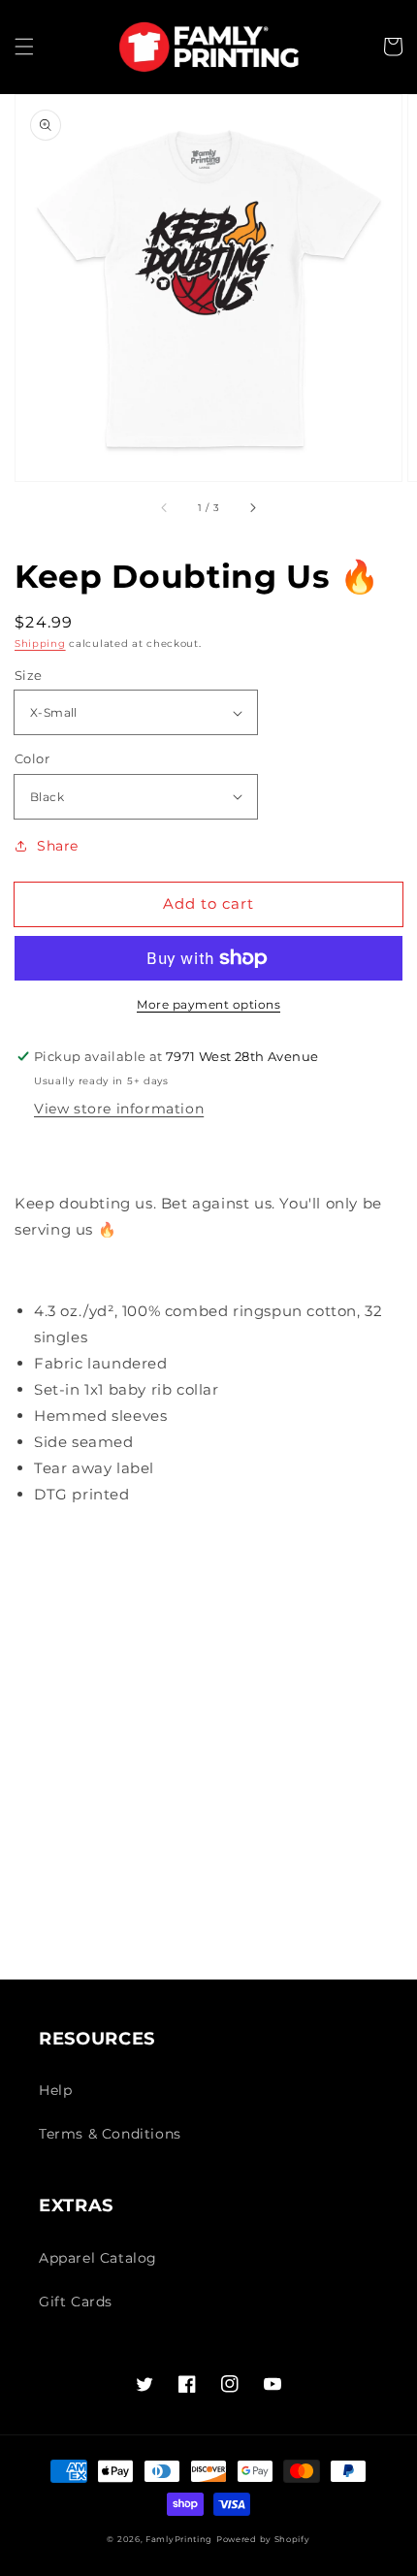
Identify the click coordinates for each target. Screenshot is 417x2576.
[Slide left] (165, 508)
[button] (24, 47)
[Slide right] (252, 508)
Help (55, 2090)
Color (32, 758)
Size (29, 675)
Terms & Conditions (110, 2134)
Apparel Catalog (98, 2258)
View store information (119, 1109)
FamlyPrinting (179, 2539)
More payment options (208, 1004)
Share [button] (58, 846)
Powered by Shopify (263, 2539)
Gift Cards (76, 2302)
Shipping (40, 644)
